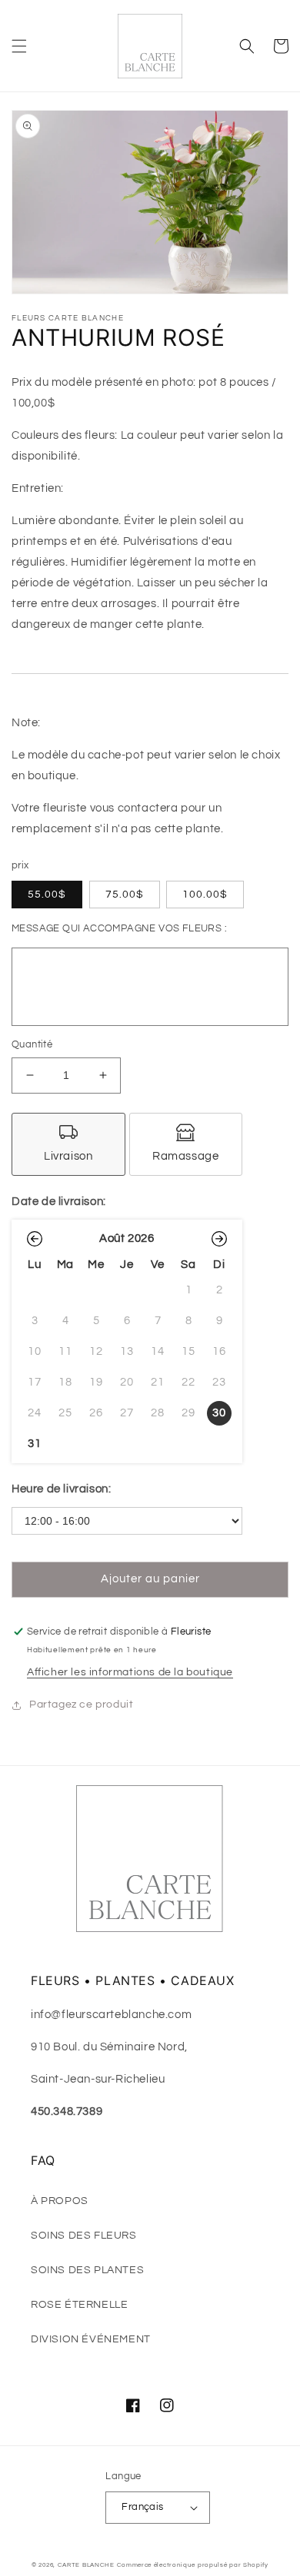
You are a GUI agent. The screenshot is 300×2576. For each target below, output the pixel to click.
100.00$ (205, 895)
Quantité (32, 1044)
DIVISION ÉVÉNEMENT (91, 2339)
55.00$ (47, 895)
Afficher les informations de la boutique (130, 1672)
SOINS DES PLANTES (87, 2270)
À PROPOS (60, 2201)
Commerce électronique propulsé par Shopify (193, 2565)
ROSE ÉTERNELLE (79, 2305)
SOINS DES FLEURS (84, 2236)
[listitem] (68, 1144)
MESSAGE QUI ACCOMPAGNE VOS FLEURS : (119, 928)
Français (142, 2507)
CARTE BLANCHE (86, 2565)
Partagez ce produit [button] (81, 1705)
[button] (19, 46)
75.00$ (125, 895)
